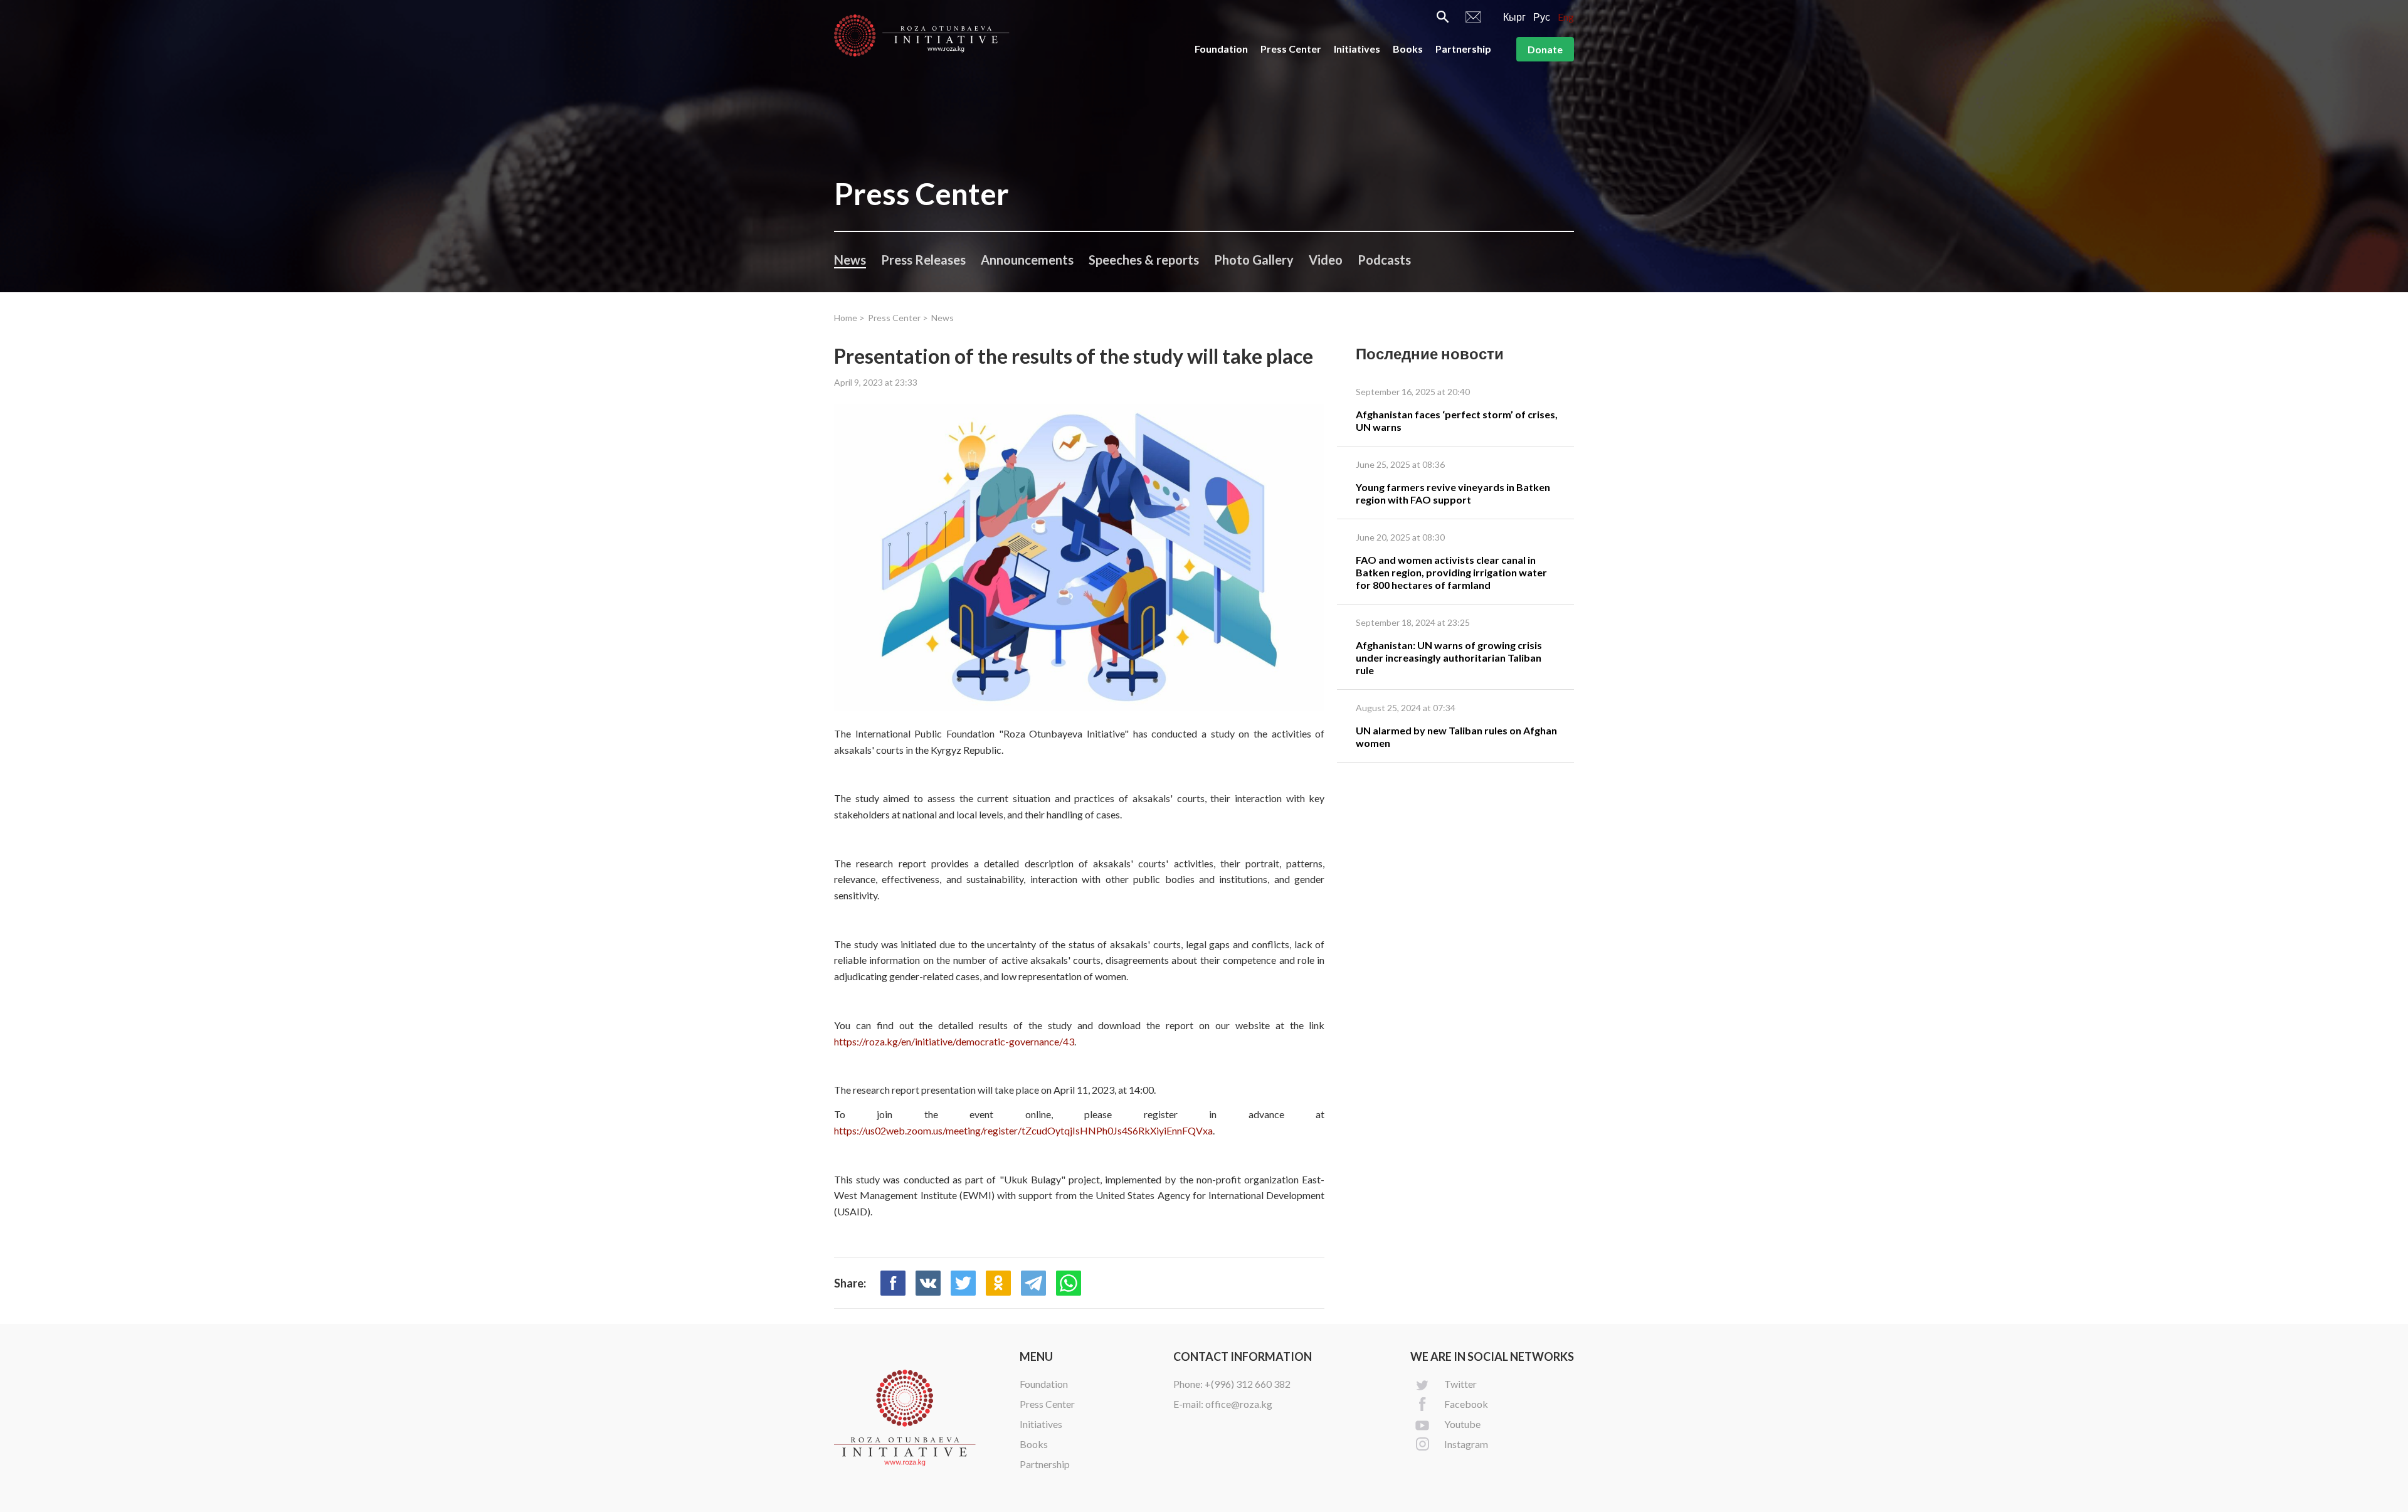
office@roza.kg (1239, 1404)
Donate (1545, 49)
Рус (1542, 17)
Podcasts (1384, 260)
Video (1326, 260)
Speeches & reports (1144, 260)
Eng (1566, 17)
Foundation (1221, 49)
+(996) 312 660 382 (1248, 1384)
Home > (849, 318)
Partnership (1463, 49)
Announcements (1027, 260)
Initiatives (1357, 49)
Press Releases (923, 260)
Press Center (1291, 49)
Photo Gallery (1254, 260)
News (850, 260)
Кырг (1514, 17)
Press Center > (898, 318)
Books (1408, 49)
